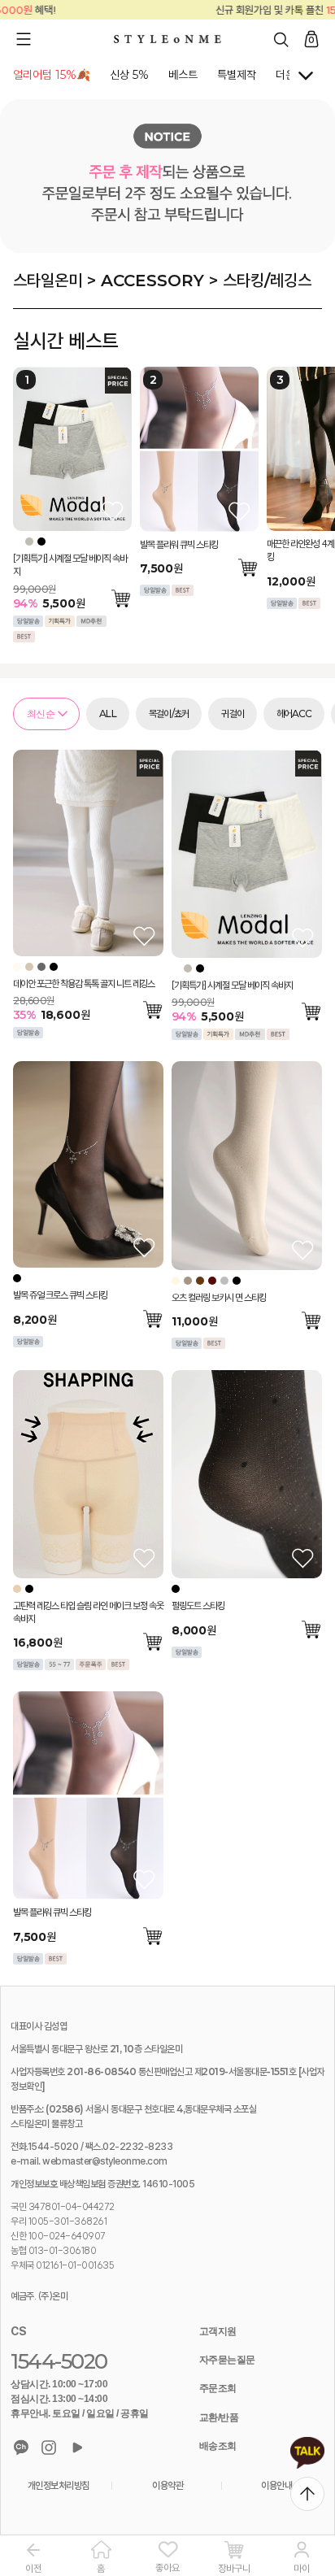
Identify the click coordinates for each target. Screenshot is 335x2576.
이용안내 (276, 2485)
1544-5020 (59, 2361)
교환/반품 (219, 2417)
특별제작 (237, 75)
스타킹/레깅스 (267, 281)
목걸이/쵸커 (169, 714)
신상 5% (129, 75)
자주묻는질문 (227, 2360)
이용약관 (167, 2485)
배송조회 (218, 2446)
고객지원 (218, 2331)
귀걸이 (233, 714)
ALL (108, 714)
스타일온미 (48, 281)
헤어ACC (294, 714)
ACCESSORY (152, 281)
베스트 (183, 75)
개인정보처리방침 (59, 2485)
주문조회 (218, 2388)
